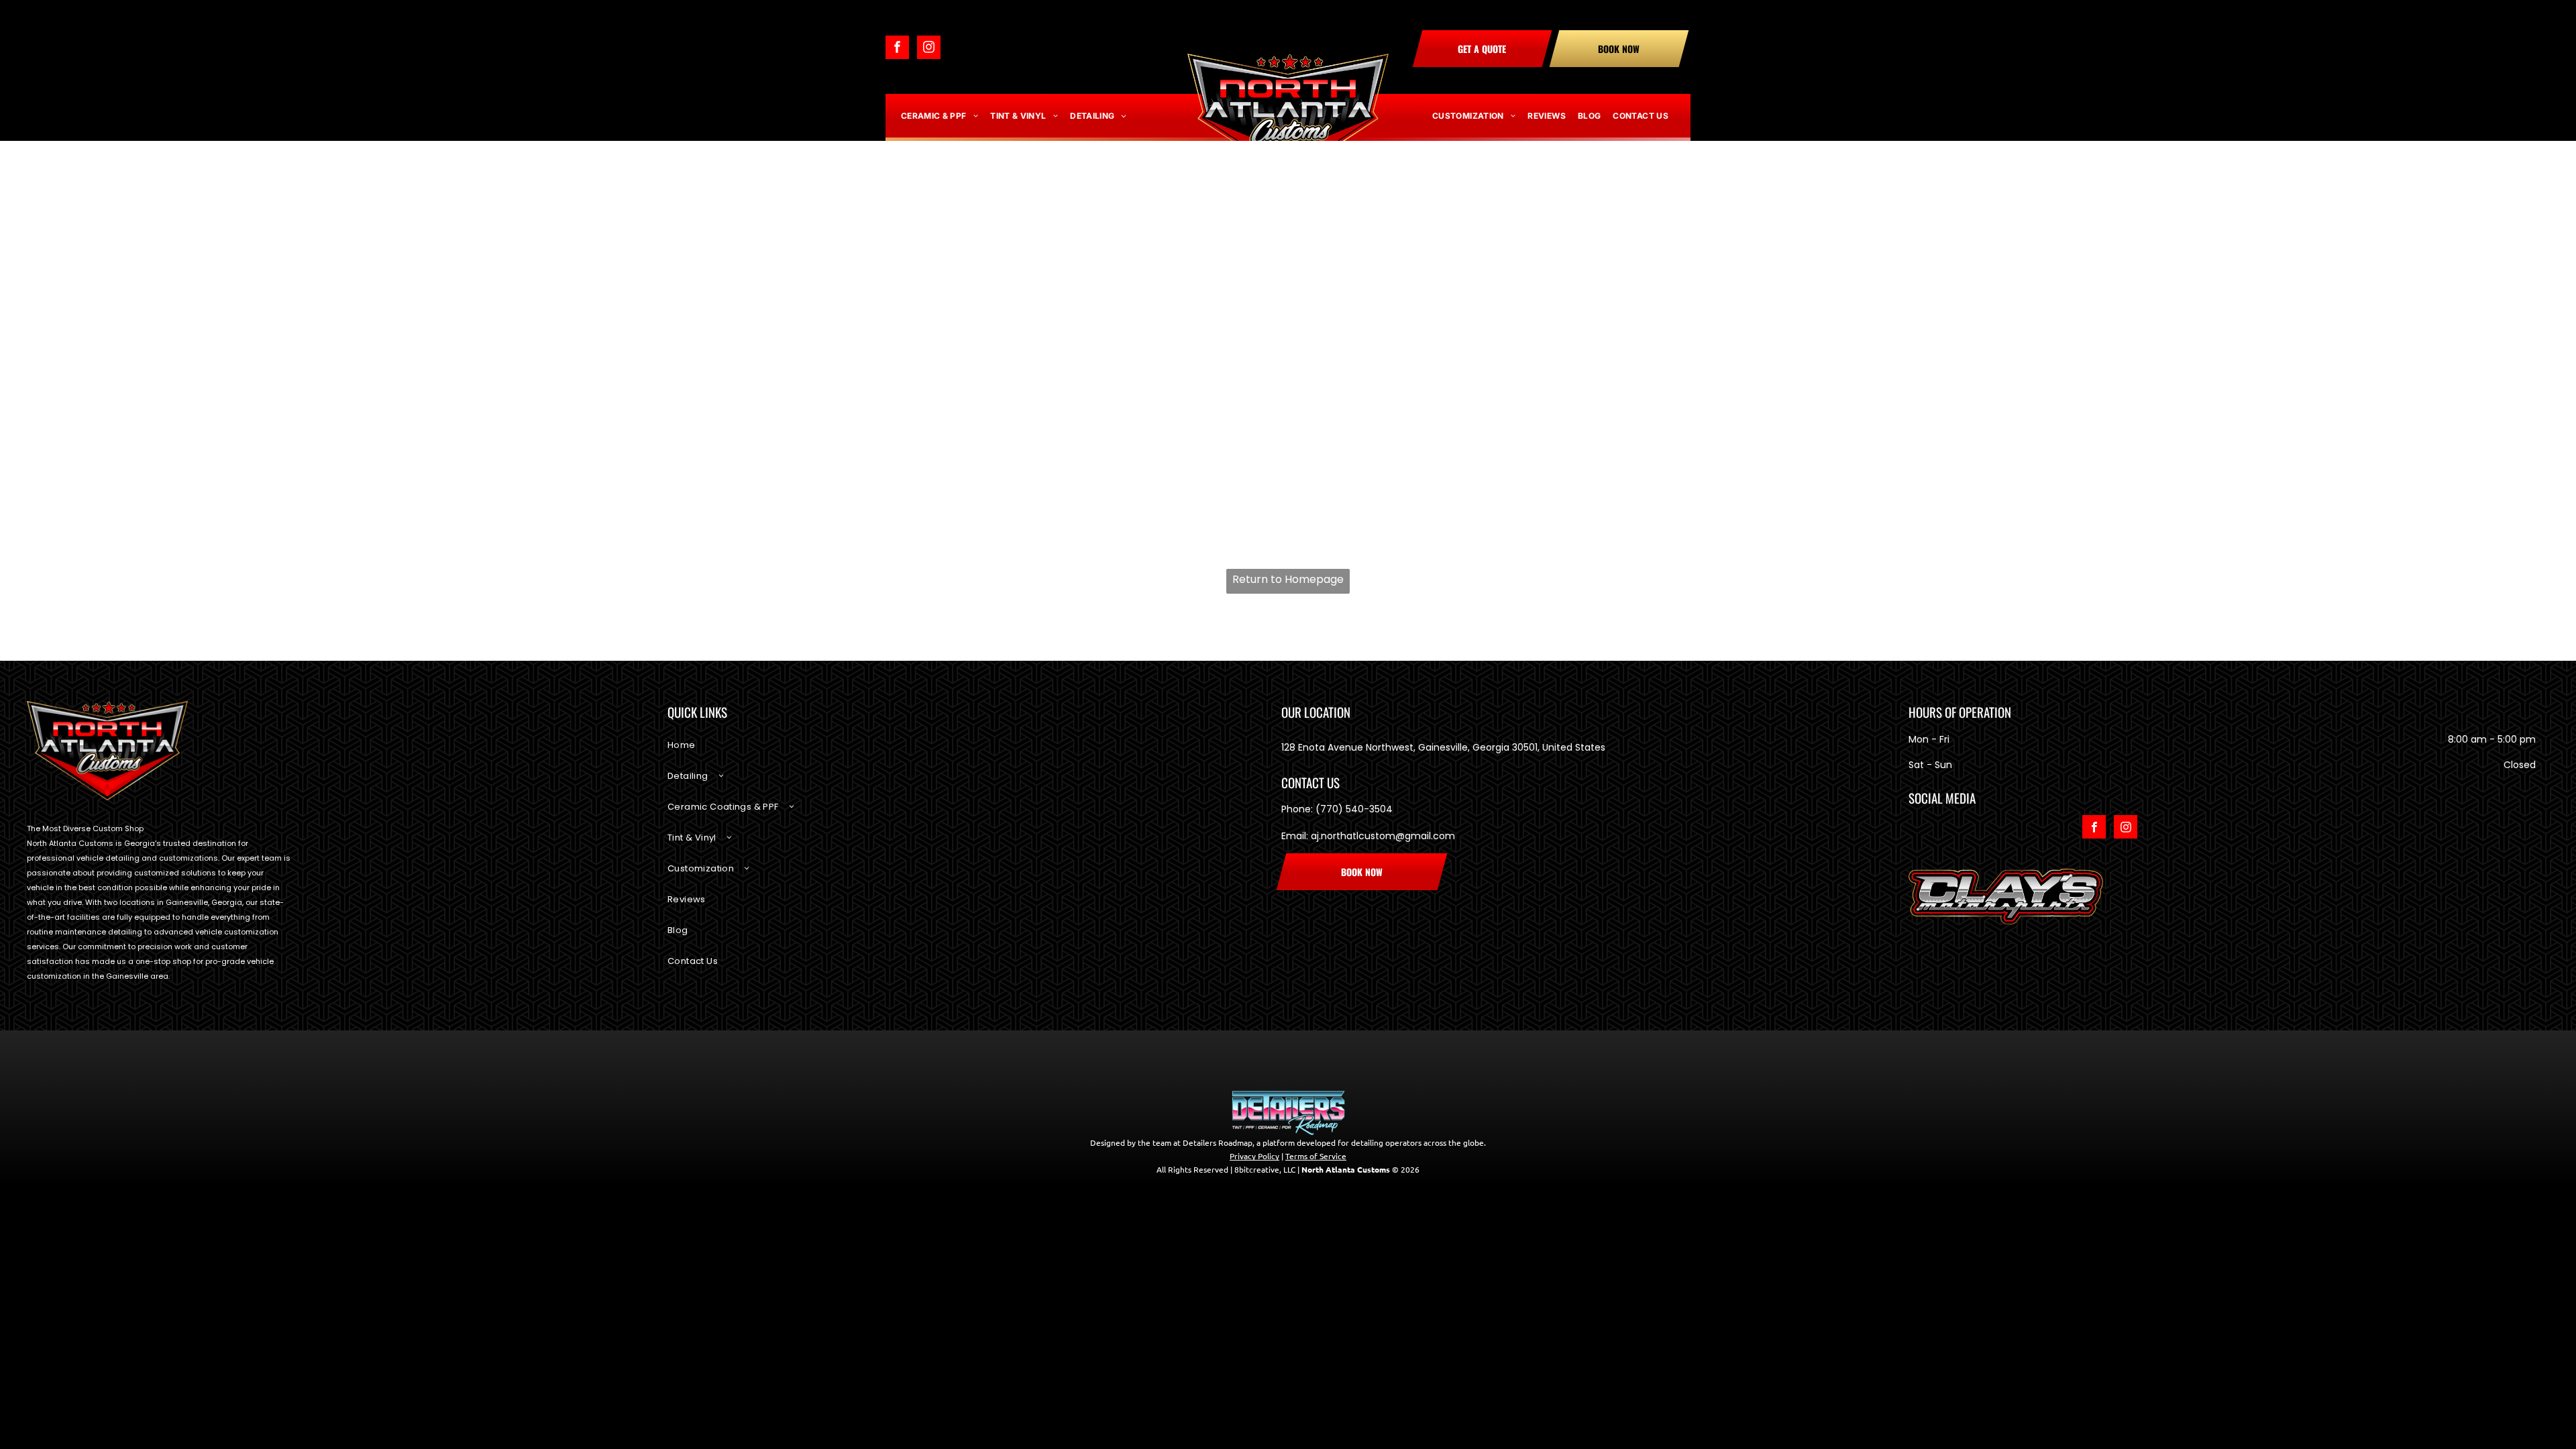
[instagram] (929, 49)
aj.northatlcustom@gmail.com (1383, 836)
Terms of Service (1316, 1118)
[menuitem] (940, 116)
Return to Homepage (1288, 579)
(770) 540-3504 (1354, 809)
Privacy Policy (1254, 1118)
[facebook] (897, 49)
